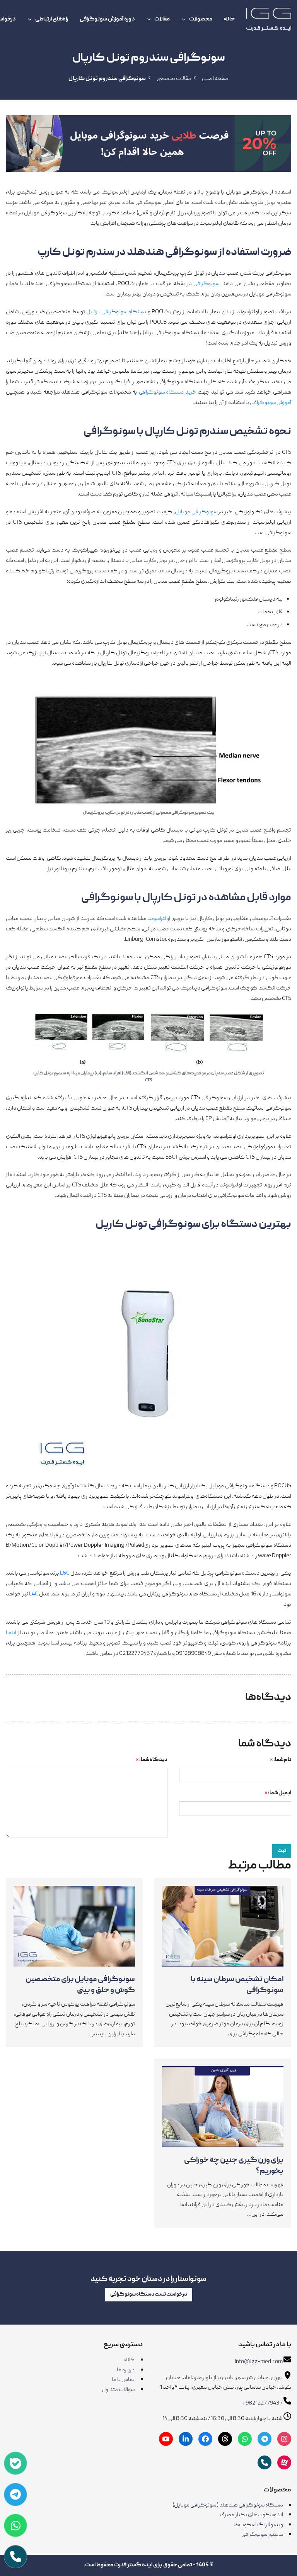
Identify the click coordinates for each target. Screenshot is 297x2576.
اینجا (11, 1633)
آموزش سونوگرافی (271, 403)
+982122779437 (262, 2403)
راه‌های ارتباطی (52, 19)
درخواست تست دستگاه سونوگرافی (149, 2294)
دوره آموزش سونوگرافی (107, 19)
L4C (33, 1594)
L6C (65, 1573)
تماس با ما (123, 2380)
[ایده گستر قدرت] (269, 19)
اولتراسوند (159, 919)
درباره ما (126, 2370)
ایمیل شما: (278, 1793)
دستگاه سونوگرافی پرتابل (116, 312)
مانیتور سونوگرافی (262, 2535)
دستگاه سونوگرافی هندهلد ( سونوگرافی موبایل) (228, 2505)
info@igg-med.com (259, 2362)
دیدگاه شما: (152, 1760)
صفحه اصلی (215, 79)
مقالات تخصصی (174, 79)
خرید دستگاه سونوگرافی (168, 392)
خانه (229, 19)
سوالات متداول (118, 2390)
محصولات (201, 19)
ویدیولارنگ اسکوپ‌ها (258, 2525)
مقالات (162, 19)
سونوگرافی (206, 284)
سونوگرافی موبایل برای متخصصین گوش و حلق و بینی (80, 1985)
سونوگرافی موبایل (196, 512)
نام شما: (281, 1760)
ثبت (282, 1851)
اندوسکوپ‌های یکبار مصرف (251, 2515)
